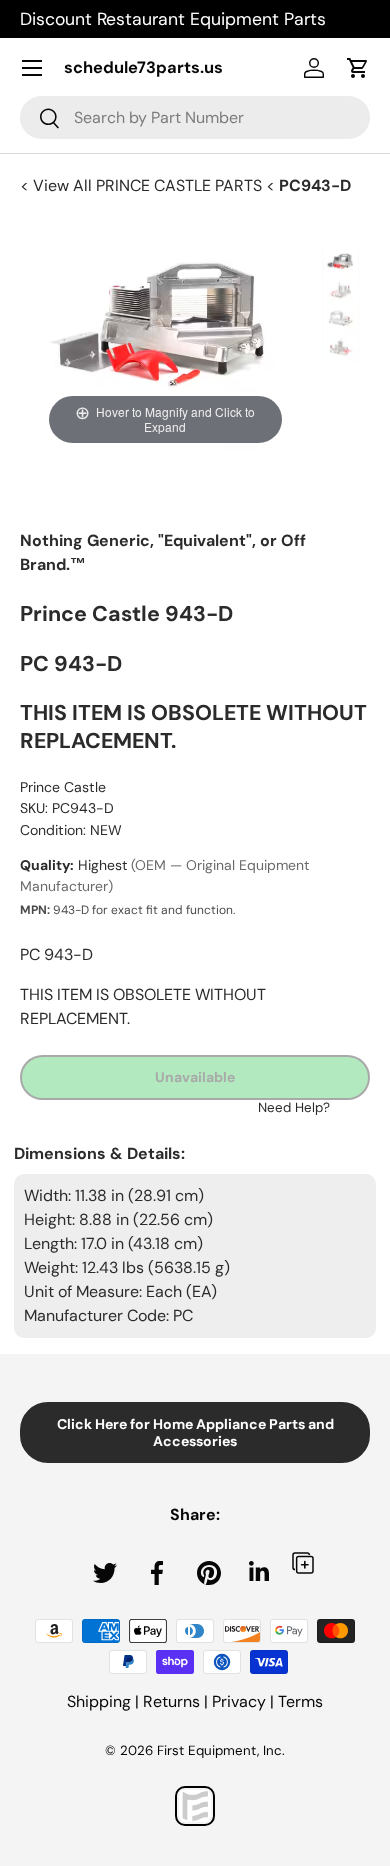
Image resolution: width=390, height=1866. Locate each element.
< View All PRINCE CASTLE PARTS (143, 185)
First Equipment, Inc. (221, 1750)
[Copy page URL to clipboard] (303, 1562)
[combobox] (195, 117)
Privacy (239, 1701)
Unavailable (195, 1077)
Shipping (99, 1701)
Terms (300, 1701)
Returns (171, 1701)
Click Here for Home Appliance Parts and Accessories (195, 1432)
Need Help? (294, 1107)
